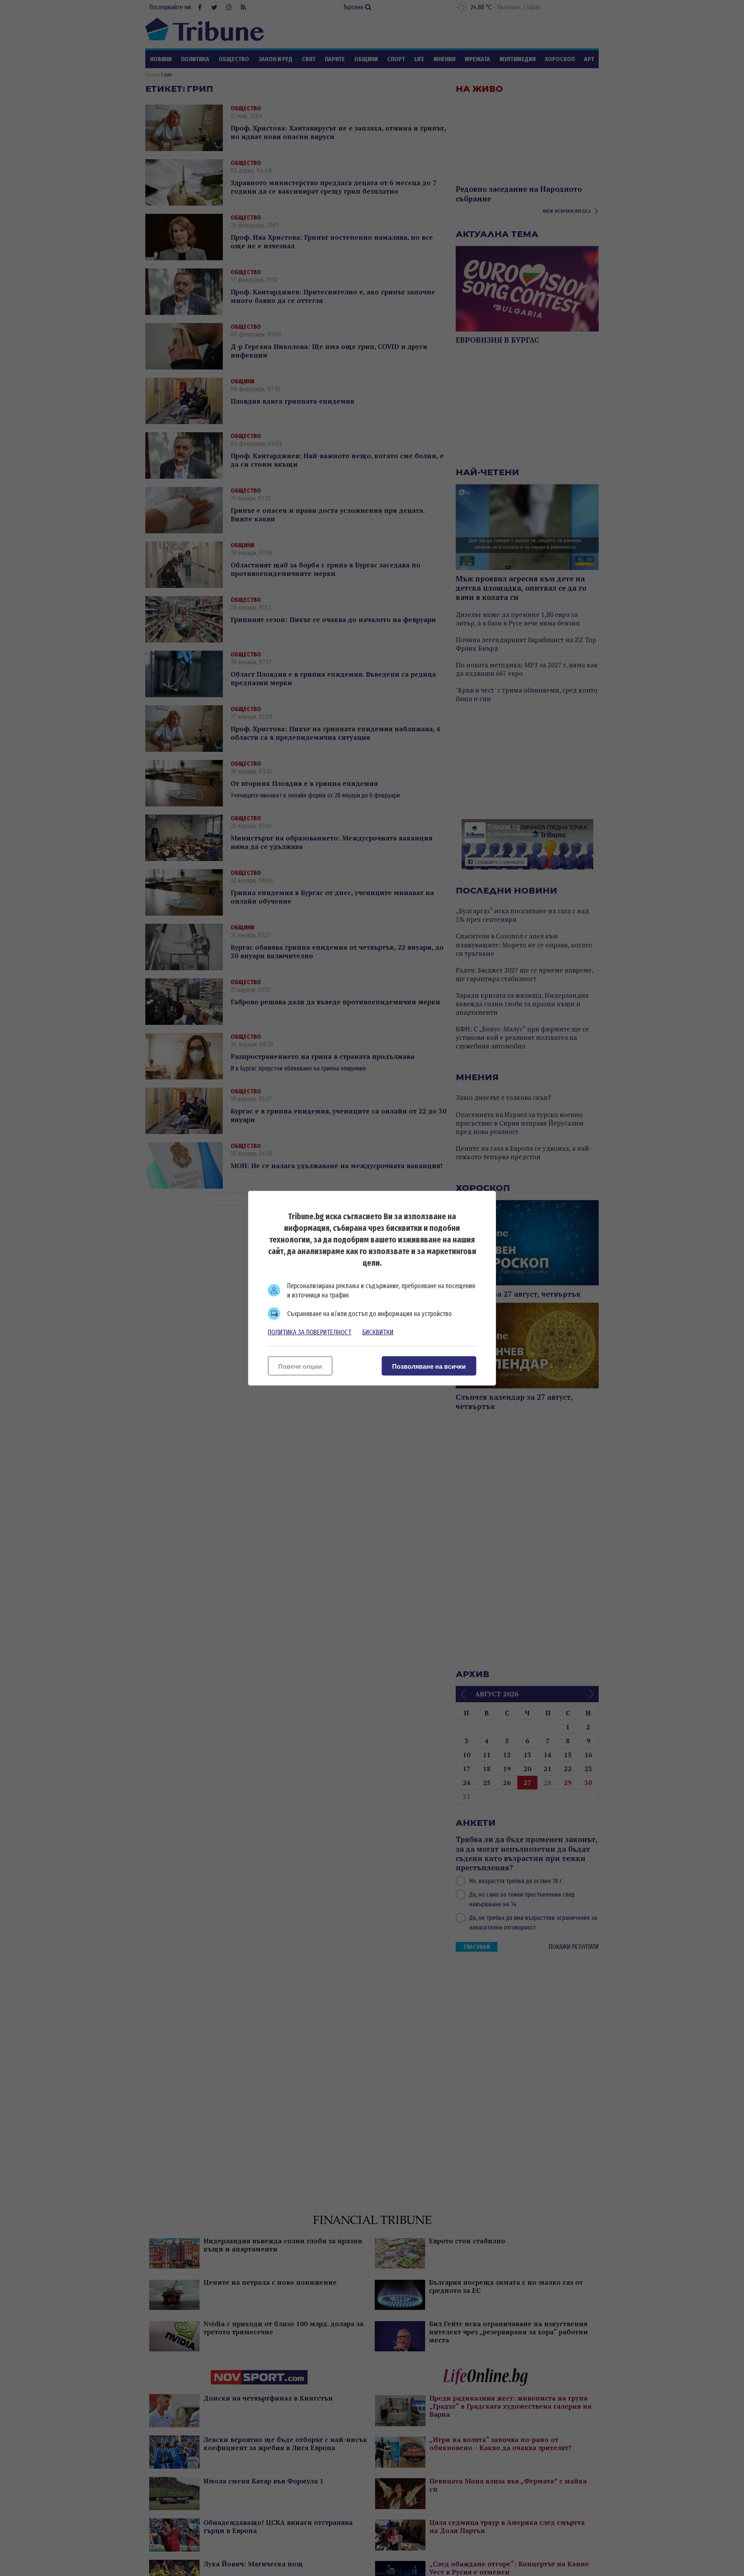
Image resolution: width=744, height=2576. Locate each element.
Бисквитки (378, 1332)
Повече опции (300, 1366)
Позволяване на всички (429, 1366)
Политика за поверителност (310, 1332)
